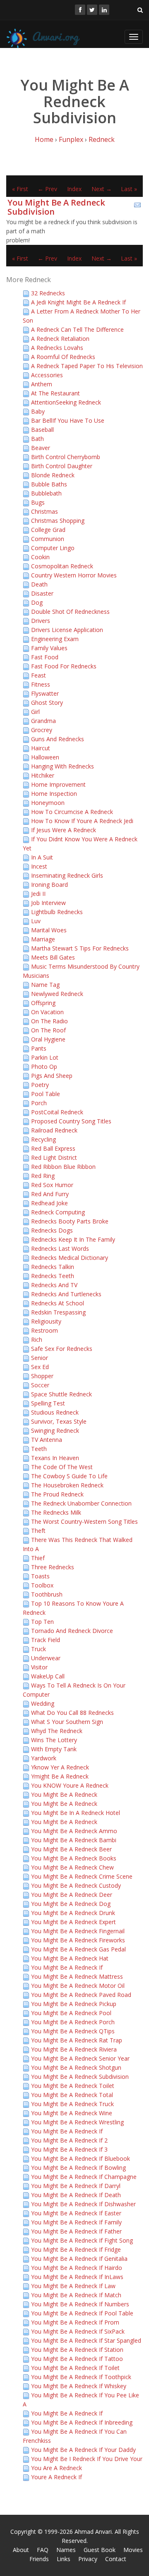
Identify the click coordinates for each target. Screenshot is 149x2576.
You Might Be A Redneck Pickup (74, 2004)
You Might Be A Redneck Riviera (74, 2049)
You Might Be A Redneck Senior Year (80, 2058)
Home (44, 139)
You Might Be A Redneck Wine (72, 2113)
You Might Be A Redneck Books (74, 1858)
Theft (38, 1531)
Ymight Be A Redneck (60, 1776)
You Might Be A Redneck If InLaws (77, 2277)
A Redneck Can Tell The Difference (77, 329)
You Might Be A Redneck (64, 1794)
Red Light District (54, 1158)
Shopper (42, 1376)
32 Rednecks (48, 293)
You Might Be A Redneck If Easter (76, 2213)
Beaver (41, 448)
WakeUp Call (48, 1676)
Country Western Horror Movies (74, 575)
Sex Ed (40, 1367)
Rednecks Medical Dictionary (70, 1258)
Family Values (49, 648)
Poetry (40, 1085)
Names (66, 2550)
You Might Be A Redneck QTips (73, 2031)
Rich (37, 1339)
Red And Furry (50, 1194)
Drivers (41, 621)
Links (64, 2559)
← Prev (47, 189)
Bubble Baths (49, 484)
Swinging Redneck (55, 1430)
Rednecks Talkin (53, 1267)
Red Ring (43, 1176)
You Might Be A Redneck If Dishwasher (83, 2204)
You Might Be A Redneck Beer (71, 1849)
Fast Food (45, 657)
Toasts (40, 1576)
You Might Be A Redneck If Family (76, 2222)
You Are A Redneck (56, 2468)
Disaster (42, 593)
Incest (39, 866)
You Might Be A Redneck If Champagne (84, 2177)
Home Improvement (58, 784)
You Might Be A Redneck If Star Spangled (86, 2340)
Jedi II (38, 894)
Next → (102, 189)
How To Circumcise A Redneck (72, 812)
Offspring (43, 1003)
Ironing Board (49, 885)
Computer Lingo (53, 548)
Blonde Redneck (53, 475)
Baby (38, 411)
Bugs (38, 502)
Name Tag (45, 985)
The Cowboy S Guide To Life (69, 1476)
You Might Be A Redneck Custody (76, 1885)
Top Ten (42, 1622)
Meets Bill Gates (53, 957)
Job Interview (48, 903)
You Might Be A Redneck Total (72, 2095)
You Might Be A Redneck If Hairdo (77, 2268)
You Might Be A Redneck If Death (76, 2195)
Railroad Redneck (54, 1130)
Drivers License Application (67, 630)
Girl (35, 712)
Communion (48, 539)
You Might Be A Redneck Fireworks (78, 1940)
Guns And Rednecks (58, 739)
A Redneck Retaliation (60, 339)
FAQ (43, 2550)
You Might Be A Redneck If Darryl (76, 2186)
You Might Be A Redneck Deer (72, 1895)
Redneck (102, 139)
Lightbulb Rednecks (57, 912)
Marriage (43, 939)
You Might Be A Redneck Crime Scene (82, 1876)
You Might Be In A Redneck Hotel (76, 1813)
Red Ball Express (53, 1148)
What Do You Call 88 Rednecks (72, 1713)
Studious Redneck (55, 1412)
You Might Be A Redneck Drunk (73, 1913)
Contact (116, 2559)
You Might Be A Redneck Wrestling (77, 2122)
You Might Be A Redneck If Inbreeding (82, 2422)
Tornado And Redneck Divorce (72, 1631)
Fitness (41, 684)
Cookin (40, 557)
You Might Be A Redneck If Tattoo (77, 2359)
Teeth (39, 1449)
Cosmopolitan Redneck (62, 566)
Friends (39, 2559)
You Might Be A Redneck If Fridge (76, 2249)
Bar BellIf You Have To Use (68, 420)
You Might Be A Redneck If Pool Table (82, 2313)
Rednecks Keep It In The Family (73, 1239)
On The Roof (48, 1030)
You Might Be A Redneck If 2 (69, 2140)
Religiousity (46, 1321)
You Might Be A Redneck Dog (71, 1904)
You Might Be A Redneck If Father (76, 2231)
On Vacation (47, 1012)
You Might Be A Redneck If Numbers (80, 2304)
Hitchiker (43, 775)
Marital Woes (49, 930)
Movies (133, 2550)
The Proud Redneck (57, 1494)
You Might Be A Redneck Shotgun (76, 2067)
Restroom (44, 1330)
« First (20, 189)
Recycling (43, 1139)
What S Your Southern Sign (67, 1722)
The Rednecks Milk (56, 1512)
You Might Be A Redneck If (67, 1967)
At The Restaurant (55, 393)
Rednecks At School (58, 1303)
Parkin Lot (45, 1057)
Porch (39, 1103)
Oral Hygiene (48, 1039)
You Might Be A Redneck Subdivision (56, 207)
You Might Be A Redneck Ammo (74, 1831)
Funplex (71, 139)
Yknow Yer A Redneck (60, 1767)
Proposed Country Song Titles (71, 1121)
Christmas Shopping (58, 521)
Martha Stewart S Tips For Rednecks (80, 948)
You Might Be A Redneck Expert (73, 1922)
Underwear (46, 1658)
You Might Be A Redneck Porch (73, 2022)
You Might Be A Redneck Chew (72, 1867)
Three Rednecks (53, 1567)
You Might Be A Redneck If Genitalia (79, 2259)
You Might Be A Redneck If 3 (69, 2149)
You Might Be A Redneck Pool (71, 2013)
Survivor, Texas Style (59, 1421)
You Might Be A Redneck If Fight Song (82, 2240)
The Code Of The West (62, 1467)
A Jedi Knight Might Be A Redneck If (78, 302)
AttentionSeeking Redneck (66, 402)
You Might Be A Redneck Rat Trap (77, 2040)
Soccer (40, 1385)
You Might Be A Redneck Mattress (77, 1976)
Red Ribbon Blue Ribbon (63, 1167)
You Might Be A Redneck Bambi (74, 1840)
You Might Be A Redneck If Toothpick (81, 2377)
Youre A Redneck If (56, 2477)
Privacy (88, 2559)
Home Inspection (54, 794)
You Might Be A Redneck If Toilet (75, 2368)
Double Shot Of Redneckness (70, 612)
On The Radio (49, 1021)
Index (74, 189)
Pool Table (46, 1094)
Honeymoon (48, 803)
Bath (37, 439)
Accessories (47, 375)
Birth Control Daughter (62, 466)
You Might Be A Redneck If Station (77, 2350)
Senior (40, 1358)
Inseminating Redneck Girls (67, 875)
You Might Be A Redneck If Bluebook (81, 2158)
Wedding (43, 1703)
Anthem (42, 384)
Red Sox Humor (52, 1185)
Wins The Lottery (54, 1740)
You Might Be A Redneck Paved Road (81, 1995)
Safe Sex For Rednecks (62, 1349)
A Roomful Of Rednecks (63, 357)
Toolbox (42, 1585)
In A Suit (42, 857)
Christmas (44, 511)
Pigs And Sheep (52, 1076)
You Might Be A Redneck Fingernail (78, 1931)
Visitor (39, 1667)
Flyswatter (45, 693)
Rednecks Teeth (53, 1276)
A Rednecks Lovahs (57, 348)
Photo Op (44, 1067)
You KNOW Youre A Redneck (70, 1785)
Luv (36, 921)
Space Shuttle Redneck (61, 1394)
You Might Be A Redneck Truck (72, 2104)
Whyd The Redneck (57, 1731)
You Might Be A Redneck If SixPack (78, 2331)
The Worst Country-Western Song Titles (84, 1521)
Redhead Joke (49, 1203)
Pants (39, 1048)
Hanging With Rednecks (62, 766)
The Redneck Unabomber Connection (81, 1503)
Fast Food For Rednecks (64, 666)
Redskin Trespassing (58, 1312)
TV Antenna (47, 1440)
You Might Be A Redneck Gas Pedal (78, 1949)
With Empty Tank (54, 1749)
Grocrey (42, 730)
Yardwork (44, 1758)
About (21, 2550)
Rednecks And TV (54, 1285)
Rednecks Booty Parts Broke (70, 1221)
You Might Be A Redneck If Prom (75, 2322)
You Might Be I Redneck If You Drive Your (87, 2459)
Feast (38, 675)
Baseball (42, 430)
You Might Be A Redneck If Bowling (78, 2168)
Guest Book (100, 2550)
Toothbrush (47, 1594)
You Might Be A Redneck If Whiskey (79, 2386)
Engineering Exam (55, 639)
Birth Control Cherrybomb (66, 457)
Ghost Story (47, 703)
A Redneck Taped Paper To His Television (87, 366)
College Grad (48, 530)
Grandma (43, 721)
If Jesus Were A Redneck (64, 830)
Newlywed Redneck (57, 994)
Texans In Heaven (55, 1458)
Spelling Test (48, 1403)
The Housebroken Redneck (67, 1485)
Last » (129, 189)
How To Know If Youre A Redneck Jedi (82, 821)
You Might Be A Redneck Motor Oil (78, 1986)
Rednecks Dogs (52, 1230)
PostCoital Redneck (57, 1112)
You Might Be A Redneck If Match (76, 2295)
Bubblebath (46, 493)
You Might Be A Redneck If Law (73, 2286)
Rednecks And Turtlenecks (66, 1294)
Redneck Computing (58, 1212)
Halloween (45, 757)
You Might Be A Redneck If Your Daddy (83, 2450)
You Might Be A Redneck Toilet (73, 2086)
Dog (37, 602)
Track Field (46, 1640)
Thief (38, 1558)
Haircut (41, 748)
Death (39, 584)
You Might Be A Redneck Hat (70, 1958)
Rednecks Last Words (60, 1248)
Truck (38, 1649)
